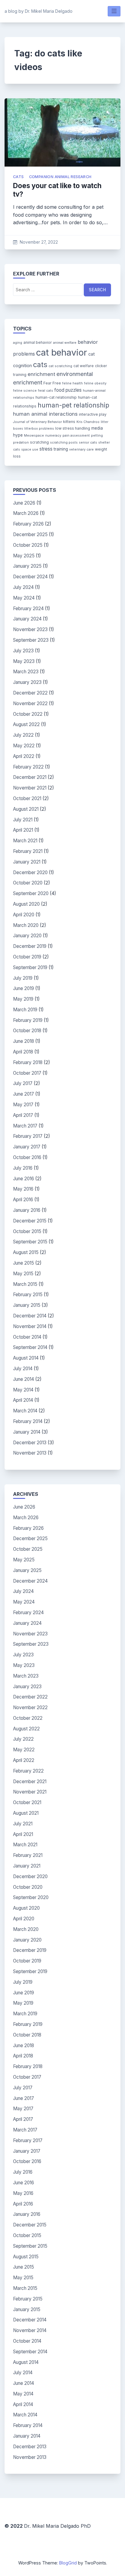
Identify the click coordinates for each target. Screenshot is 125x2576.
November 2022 (30, 703)
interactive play (93, 414)
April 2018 (23, 1052)
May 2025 (24, 556)
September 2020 (31, 893)
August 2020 (26, 904)
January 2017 (27, 1147)
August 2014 (26, 1358)
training (61, 449)
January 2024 (27, 619)
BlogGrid (68, 2563)
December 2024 (30, 577)
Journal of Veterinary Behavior (37, 422)
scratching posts (64, 443)
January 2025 (27, 566)
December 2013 (30, 1443)
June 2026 (24, 503)
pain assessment (76, 436)
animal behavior (38, 342)
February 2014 (28, 1421)
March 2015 (25, 1284)
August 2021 (26, 809)
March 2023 (26, 672)
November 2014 (30, 1326)
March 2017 (25, 1126)
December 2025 (30, 534)
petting (97, 436)
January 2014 (27, 1432)
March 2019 (25, 1010)
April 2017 (23, 1115)
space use (30, 450)
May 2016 (23, 1189)
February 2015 (28, 1295)
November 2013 (30, 1453)
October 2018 (27, 1031)
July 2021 (23, 820)
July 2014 (23, 1369)
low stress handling (73, 428)
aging (18, 343)
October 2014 (27, 1337)
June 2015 (24, 1263)
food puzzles (68, 390)
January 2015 (27, 1305)
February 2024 (28, 609)
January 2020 (27, 936)
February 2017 (28, 1136)
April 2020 (24, 915)
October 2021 (27, 798)
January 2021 (27, 862)
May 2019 (23, 999)
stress (46, 449)
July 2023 (23, 651)
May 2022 (24, 746)
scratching (39, 442)
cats (19, 177)
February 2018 (28, 1062)
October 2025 (28, 545)
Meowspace (34, 436)
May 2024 (24, 598)
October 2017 (27, 1073)
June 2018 (24, 1041)
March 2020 (26, 925)
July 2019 (23, 978)
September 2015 (30, 1242)
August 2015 (26, 1252)
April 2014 (23, 1400)
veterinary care (81, 450)
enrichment (41, 374)
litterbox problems (39, 429)
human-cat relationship (56, 397)
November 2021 (30, 788)
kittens (69, 422)
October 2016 (27, 1157)
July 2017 (23, 1083)
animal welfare (65, 343)
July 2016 (23, 1168)
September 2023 (31, 640)
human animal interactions (45, 414)
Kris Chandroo (88, 422)
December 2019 (30, 946)
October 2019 (27, 957)
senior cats (88, 443)
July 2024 (23, 587)
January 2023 (27, 682)
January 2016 (27, 1210)
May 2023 (24, 661)
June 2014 (24, 1379)
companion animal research (60, 177)
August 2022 (26, 724)
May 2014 (23, 1390)
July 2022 (23, 735)
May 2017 (23, 1105)
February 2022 (28, 767)
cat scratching (60, 366)
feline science (25, 391)
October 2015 (27, 1231)
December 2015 (30, 1221)
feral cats (46, 391)
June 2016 (24, 1179)
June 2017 (24, 1094)
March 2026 (26, 513)
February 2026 (28, 524)
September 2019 (30, 967)
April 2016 (23, 1200)
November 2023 (30, 629)
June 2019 (24, 988)
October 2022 (28, 714)
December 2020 (30, 872)
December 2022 (30, 693)
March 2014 (25, 1411)
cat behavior (62, 352)
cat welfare (84, 366)
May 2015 (23, 1274)
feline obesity (95, 383)
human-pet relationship (73, 405)
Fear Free (52, 383)
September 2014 (30, 1347)
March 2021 (25, 841)
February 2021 (28, 851)
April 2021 (23, 830)
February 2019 (28, 1020)
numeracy (53, 436)
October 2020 (28, 883)
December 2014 (30, 1316)
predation (21, 443)
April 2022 (24, 756)
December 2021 (30, 777)
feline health (73, 383)
